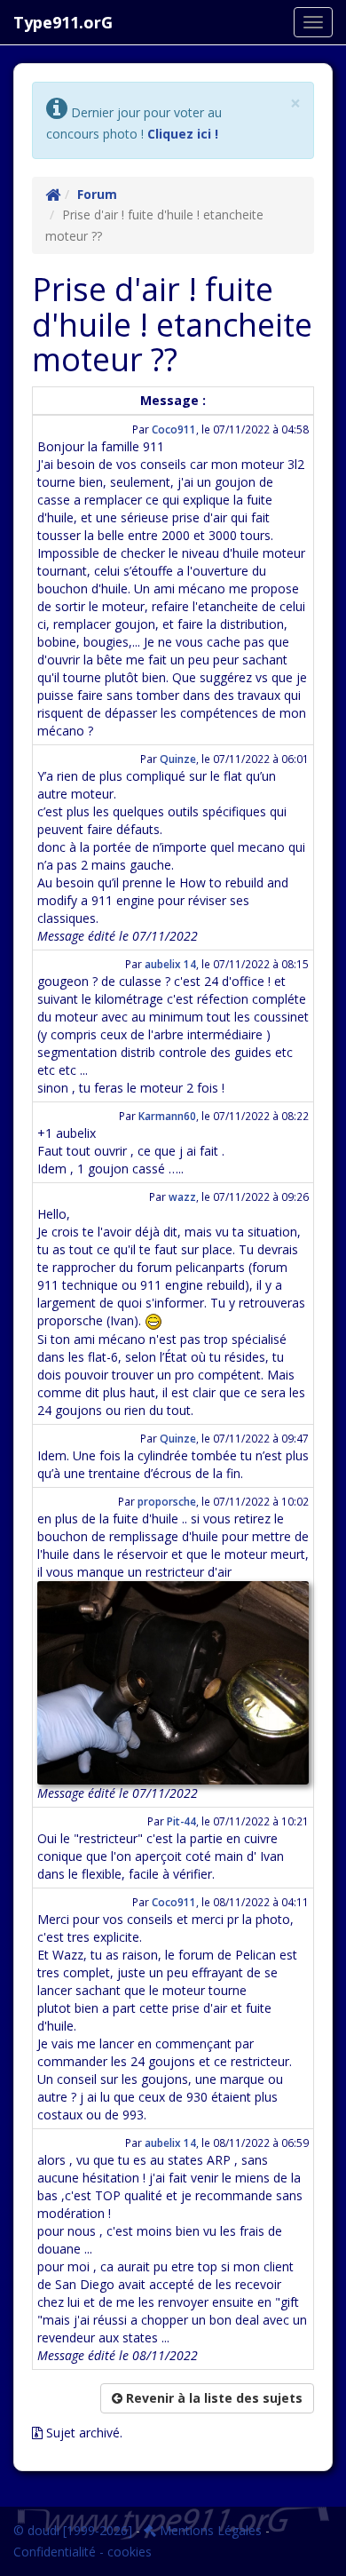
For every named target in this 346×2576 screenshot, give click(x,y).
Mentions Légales (209, 2530)
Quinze (178, 759)
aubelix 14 (170, 964)
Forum (97, 194)
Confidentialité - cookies (83, 2552)
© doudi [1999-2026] (73, 2530)
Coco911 (174, 429)
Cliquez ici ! (183, 134)
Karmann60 (167, 1116)
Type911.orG (63, 22)
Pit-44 (181, 1821)
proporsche (167, 1501)
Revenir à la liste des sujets (212, 2398)
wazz (182, 1197)
